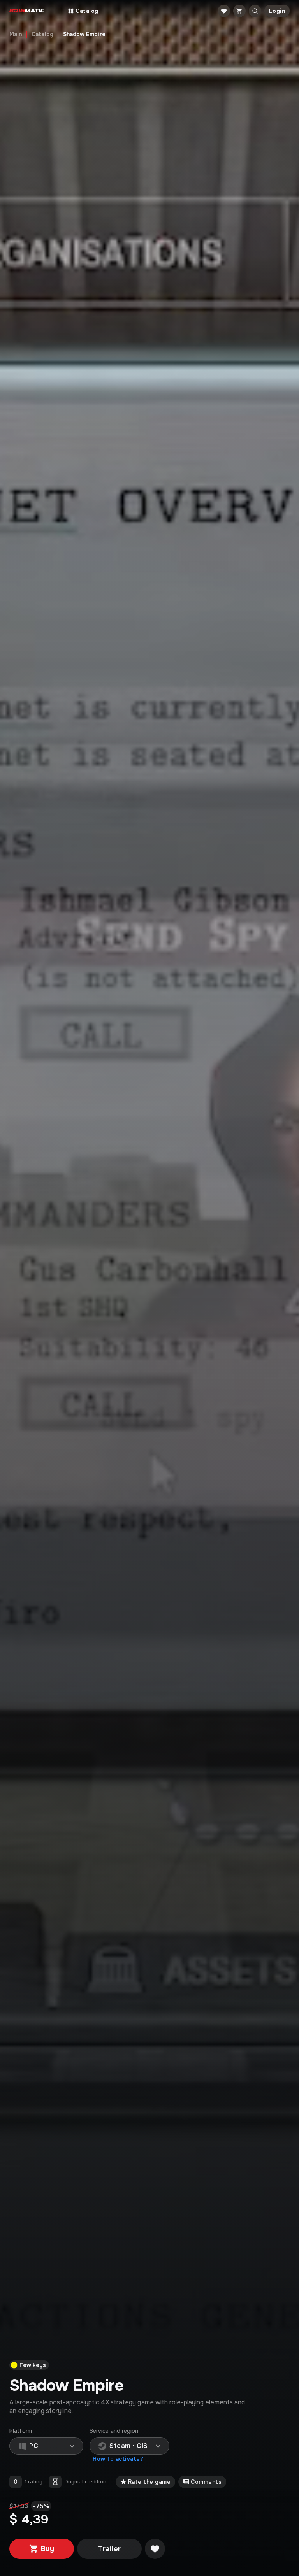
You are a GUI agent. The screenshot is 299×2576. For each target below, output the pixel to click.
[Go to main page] (27, 11)
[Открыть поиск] (255, 11)
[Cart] (239, 11)
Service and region (114, 2431)
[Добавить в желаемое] (155, 2549)
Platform (21, 2431)
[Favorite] (224, 11)
